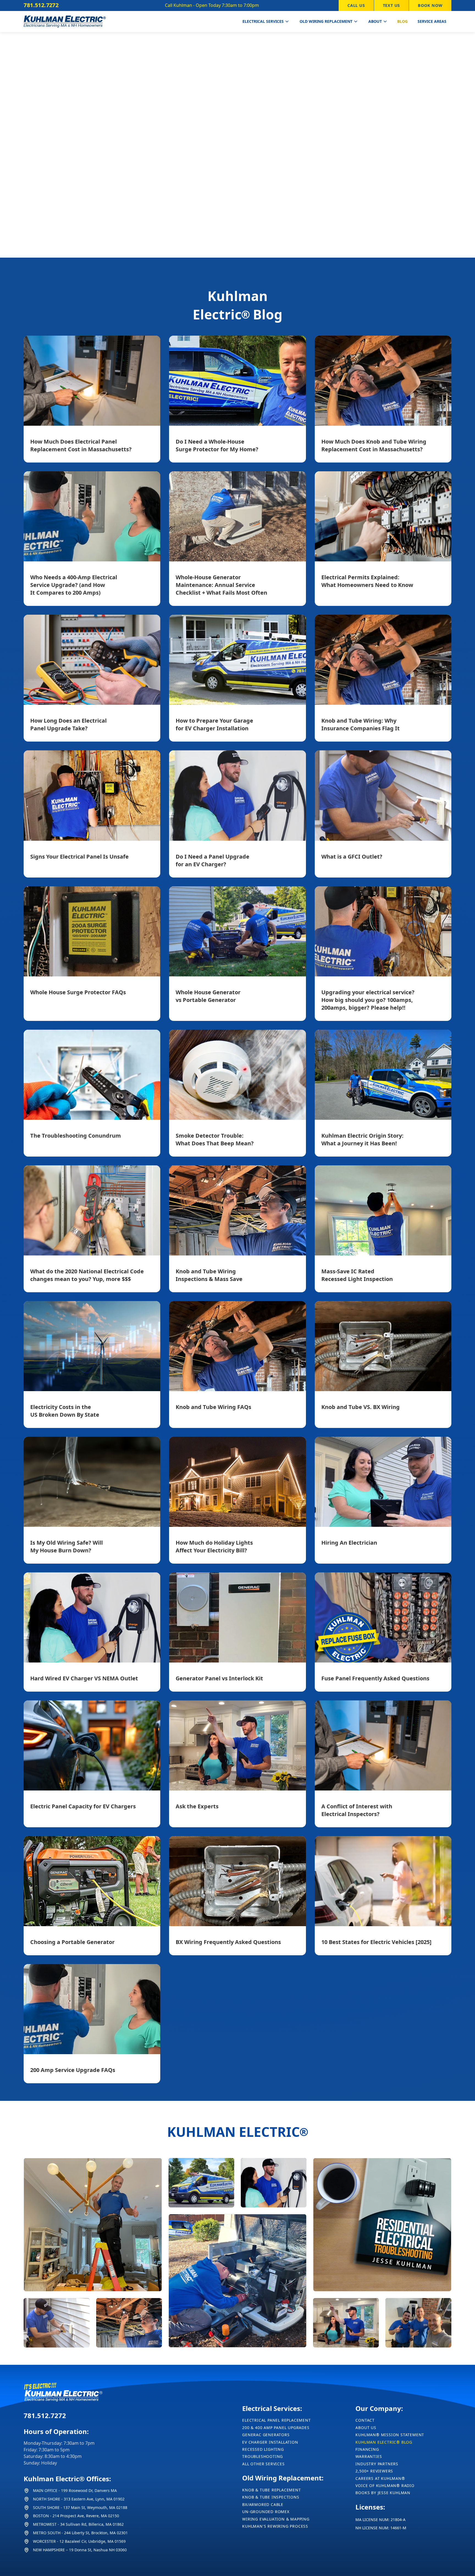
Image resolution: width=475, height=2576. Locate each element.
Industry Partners (377, 2464)
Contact (365, 2420)
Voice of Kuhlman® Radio (385, 2486)
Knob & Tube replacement (271, 2490)
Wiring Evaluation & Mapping (276, 2519)
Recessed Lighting (263, 2449)
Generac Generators (266, 2435)
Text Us (392, 5)
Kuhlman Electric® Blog (384, 2442)
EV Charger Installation (270, 2442)
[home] (65, 22)
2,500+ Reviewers (374, 2471)
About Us (366, 2428)
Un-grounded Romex (266, 2512)
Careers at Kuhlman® (380, 2478)
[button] (266, 22)
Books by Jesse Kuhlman (383, 2493)
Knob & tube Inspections (271, 2497)
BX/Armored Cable (263, 2504)
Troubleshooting (263, 2456)
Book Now (430, 5)
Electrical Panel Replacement (276, 2420)
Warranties (369, 2456)
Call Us (356, 5)
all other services (263, 2464)
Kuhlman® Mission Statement (390, 2435)
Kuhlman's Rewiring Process (275, 2526)
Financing (367, 2449)
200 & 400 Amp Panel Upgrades (276, 2428)
